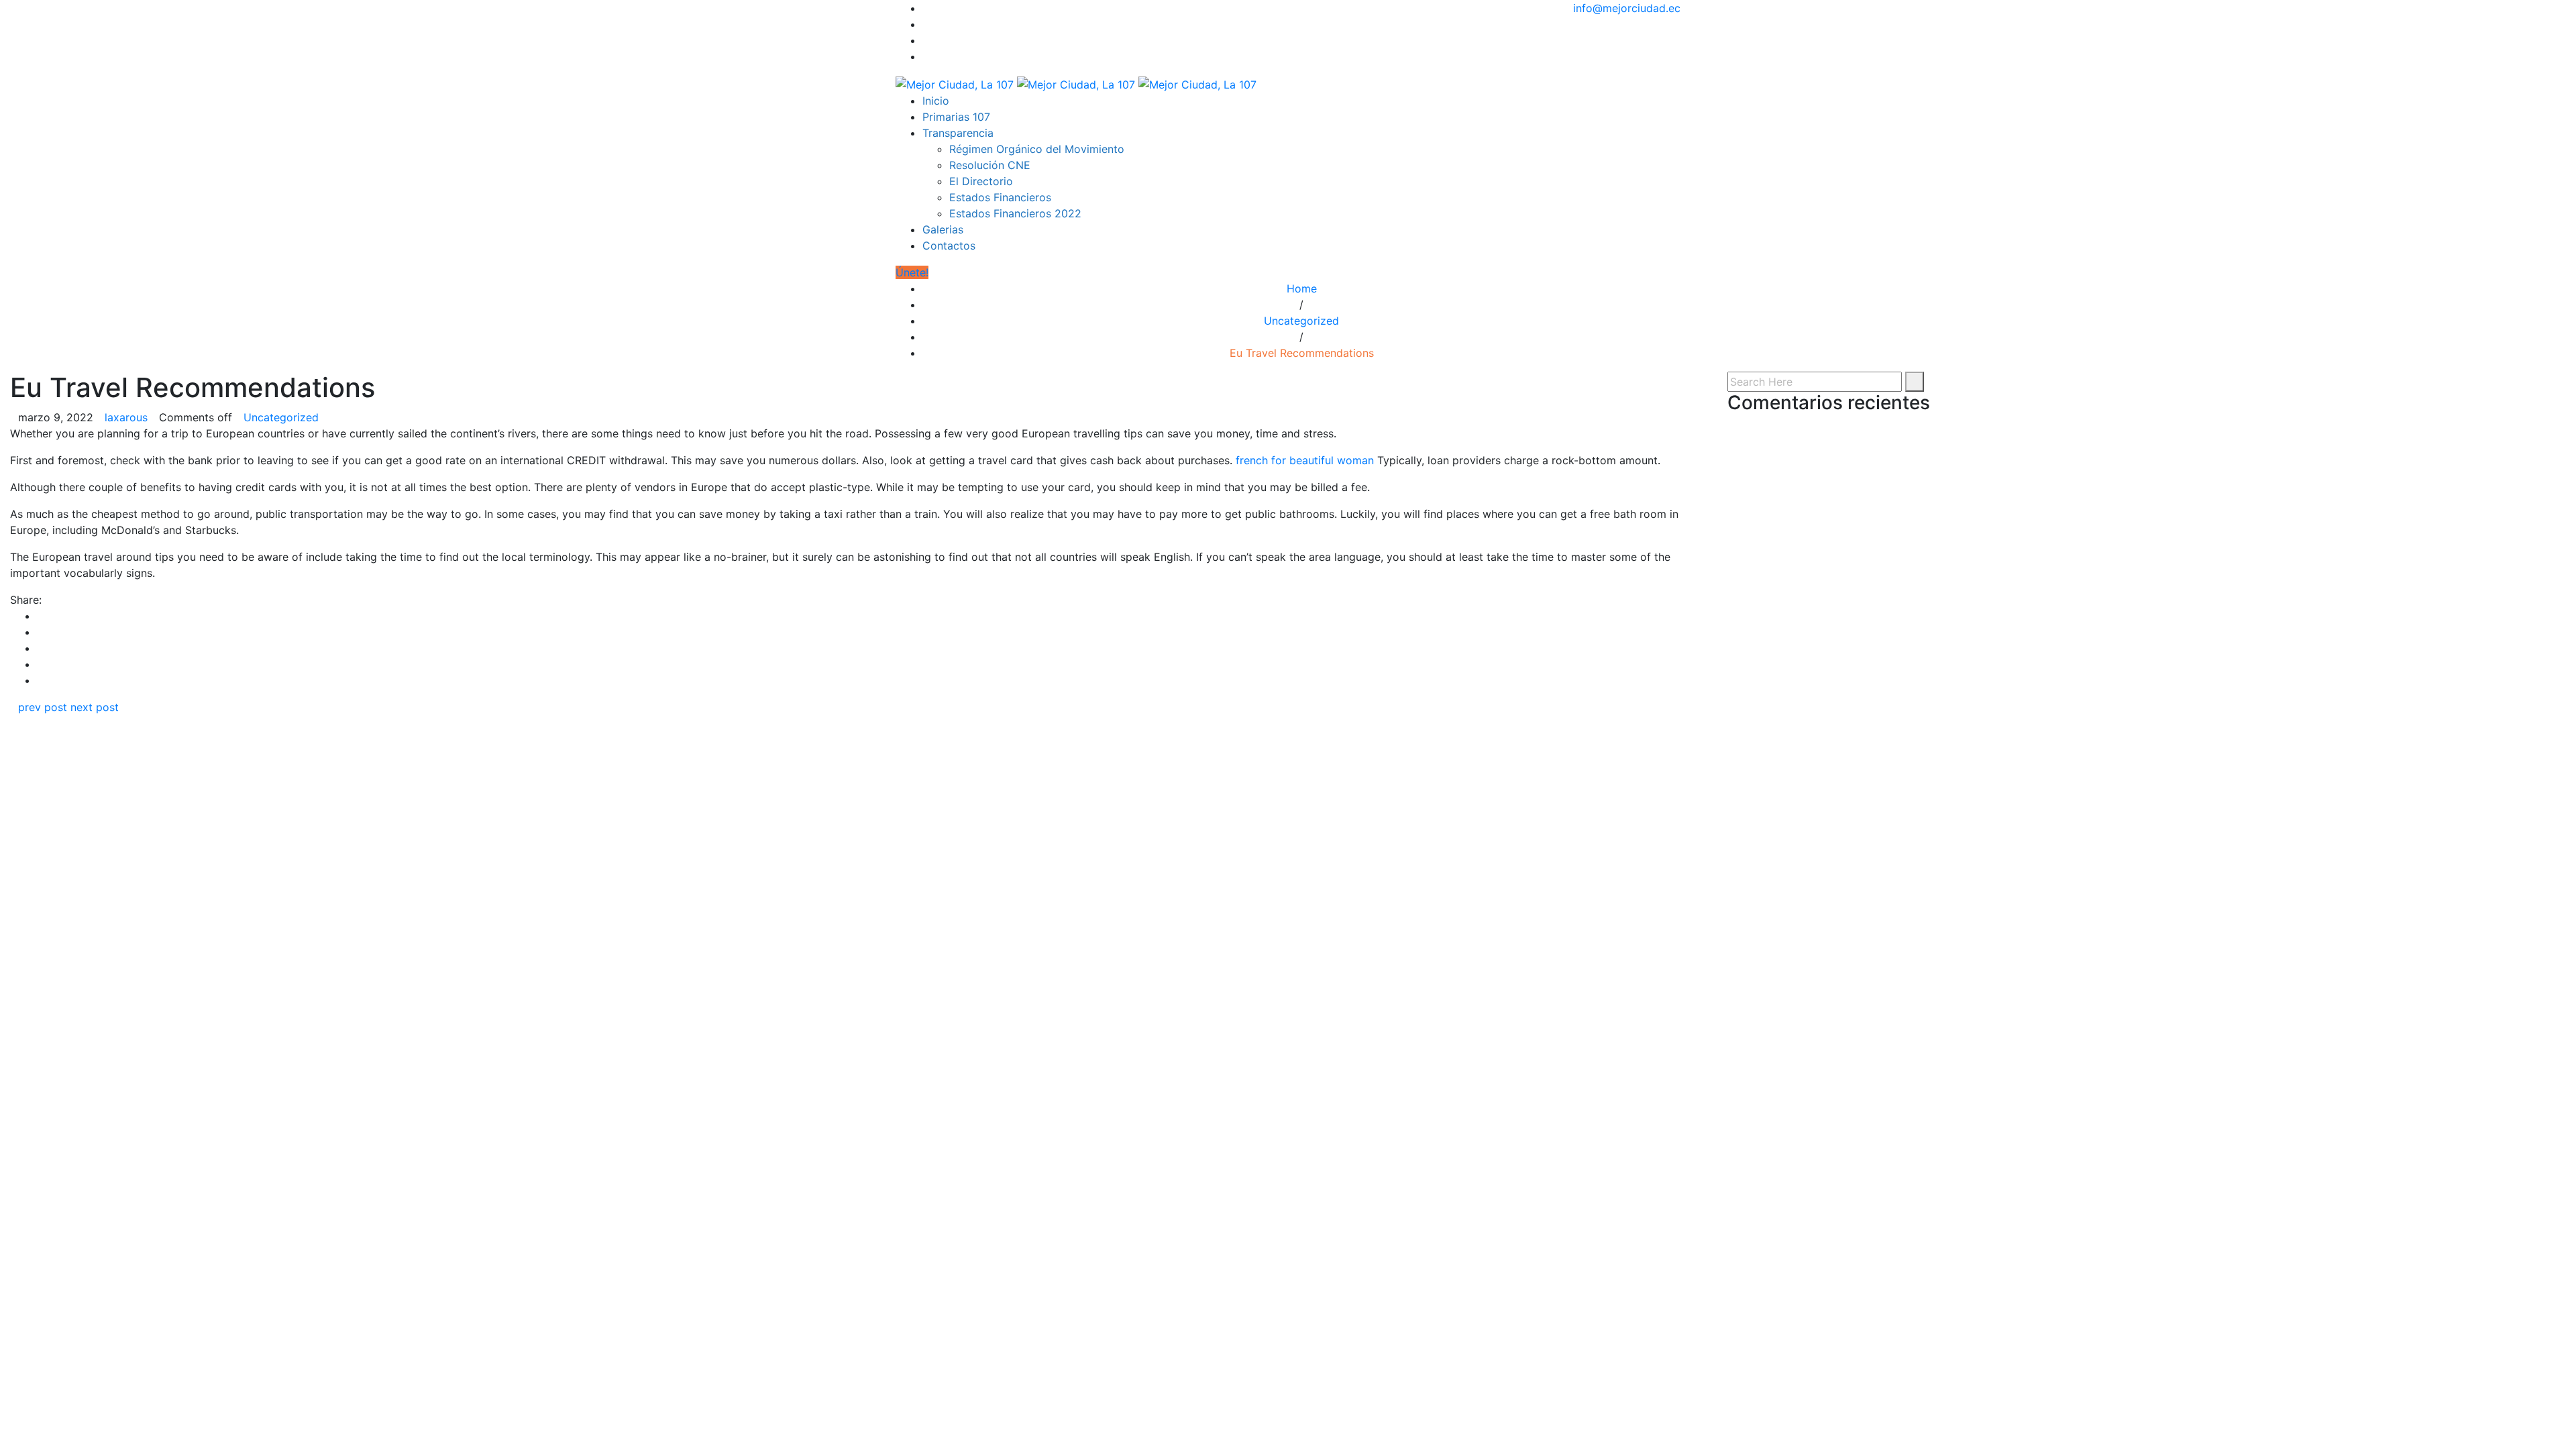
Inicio (936, 101)
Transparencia (958, 133)
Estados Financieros (1000, 197)
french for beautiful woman (1305, 460)
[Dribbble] (926, 56)
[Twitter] (926, 24)
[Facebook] (926, 8)
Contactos (949, 246)
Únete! (912, 272)
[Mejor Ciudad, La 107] (1076, 83)
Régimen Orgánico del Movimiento (1037, 149)
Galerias (943, 229)
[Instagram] (926, 40)
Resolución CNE (990, 165)
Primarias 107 (956, 117)
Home (1302, 288)
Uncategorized (1301, 321)
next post (95, 707)
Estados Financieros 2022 (1015, 213)
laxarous (126, 417)
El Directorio (981, 181)
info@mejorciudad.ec (1627, 8)
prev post (43, 707)
